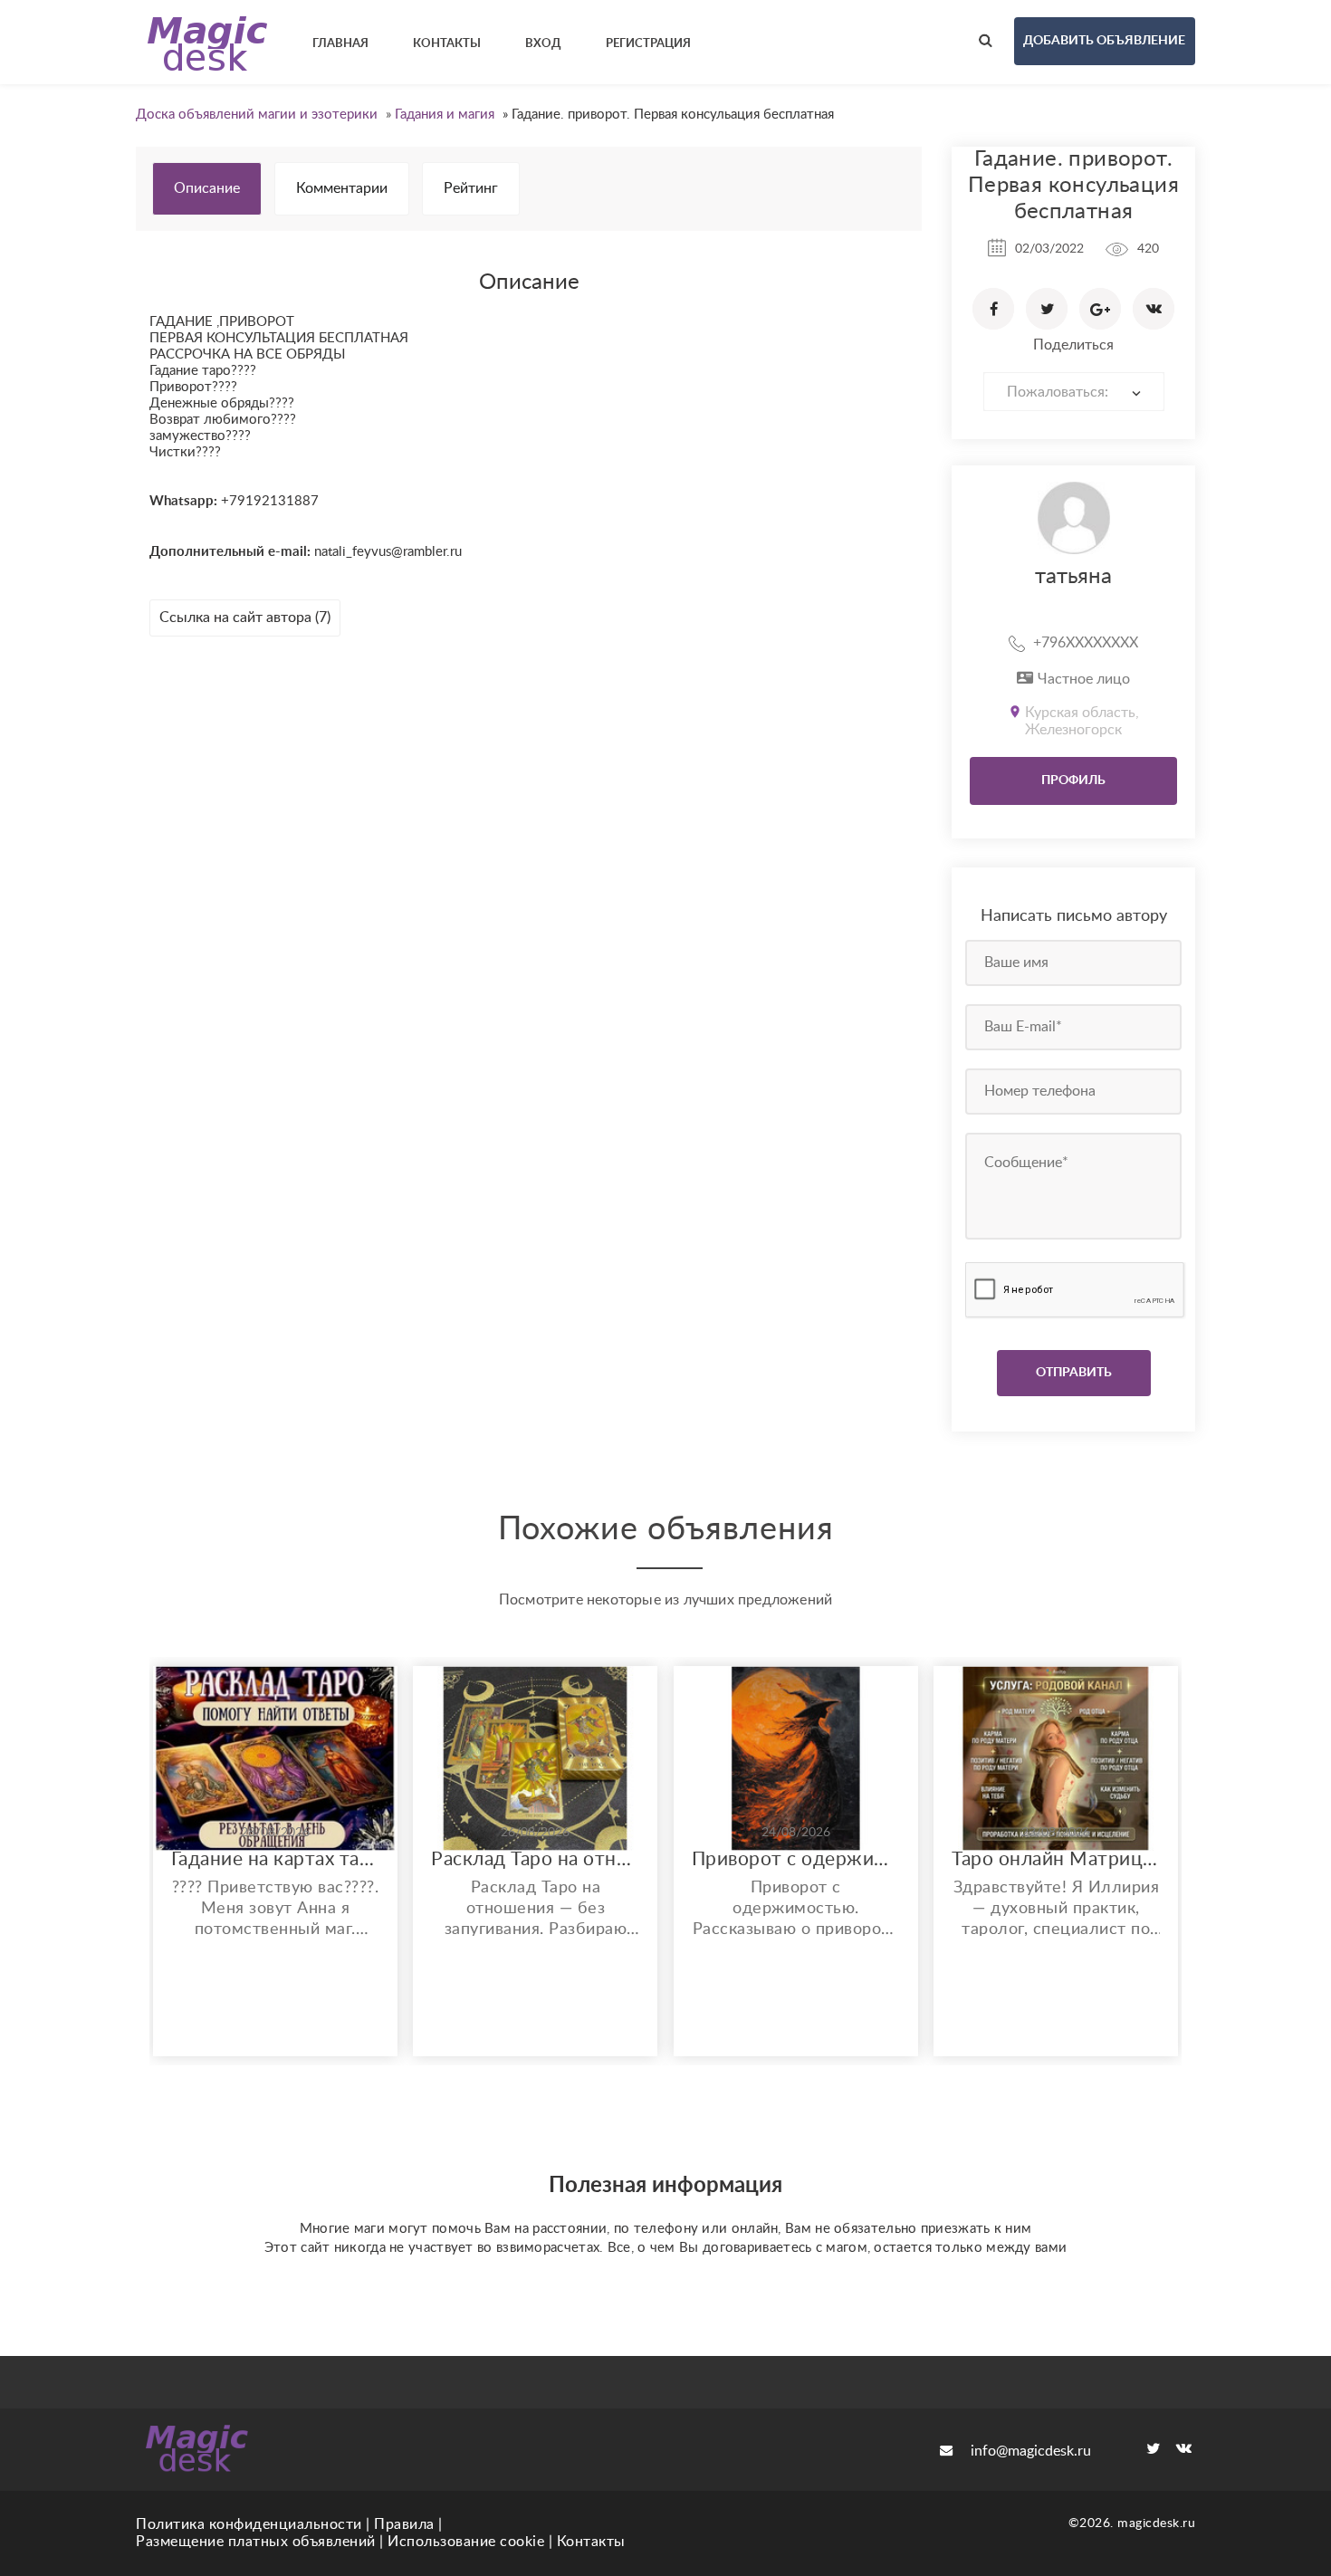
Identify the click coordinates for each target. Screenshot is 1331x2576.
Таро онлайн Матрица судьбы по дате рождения (1056, 1859)
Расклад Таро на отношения (535, 1859)
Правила (404, 2524)
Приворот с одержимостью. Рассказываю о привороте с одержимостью (796, 1859)
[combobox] (1074, 392)
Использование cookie (466, 2542)
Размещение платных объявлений (256, 2542)
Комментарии (342, 188)
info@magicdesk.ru (1031, 2451)
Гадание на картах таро (275, 1859)
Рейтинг (471, 188)
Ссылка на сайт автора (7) (245, 618)
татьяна (1073, 577)
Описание (207, 188)
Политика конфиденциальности (249, 2524)
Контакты (591, 2542)
